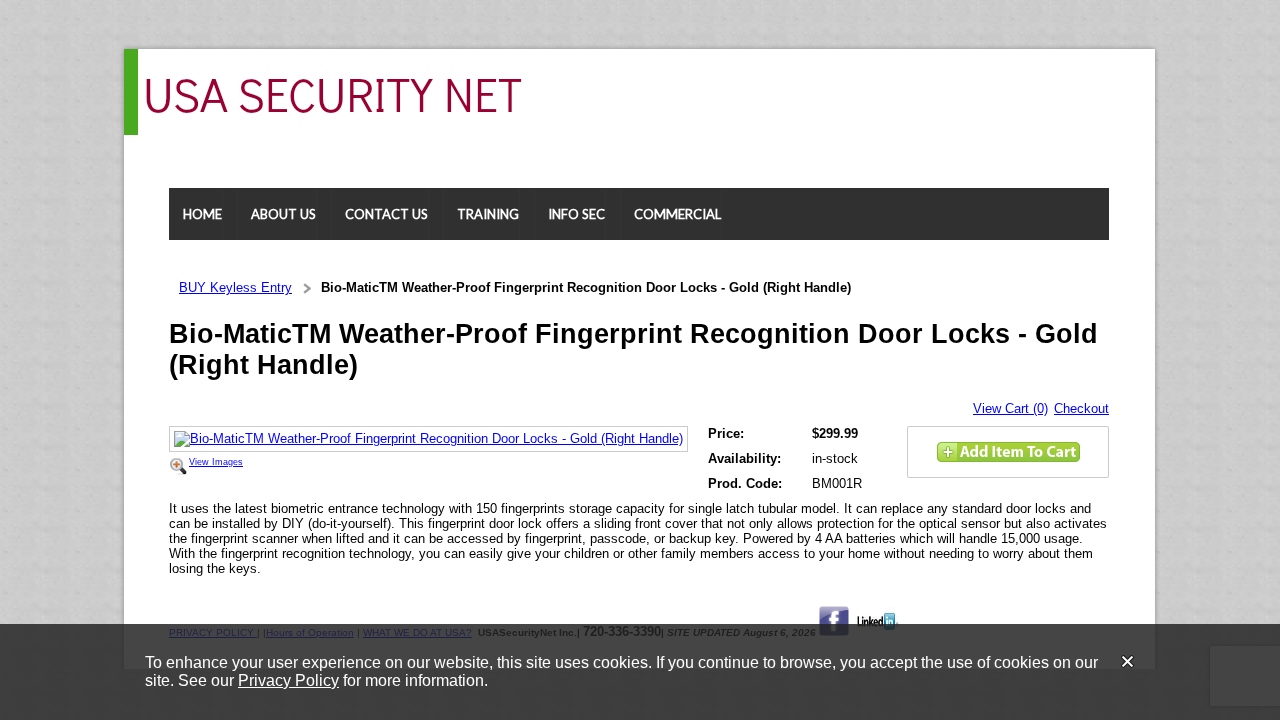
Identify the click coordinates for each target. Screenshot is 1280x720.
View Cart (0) (1010, 408)
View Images (216, 462)
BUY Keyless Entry (235, 287)
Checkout (1081, 408)
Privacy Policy (288, 680)
